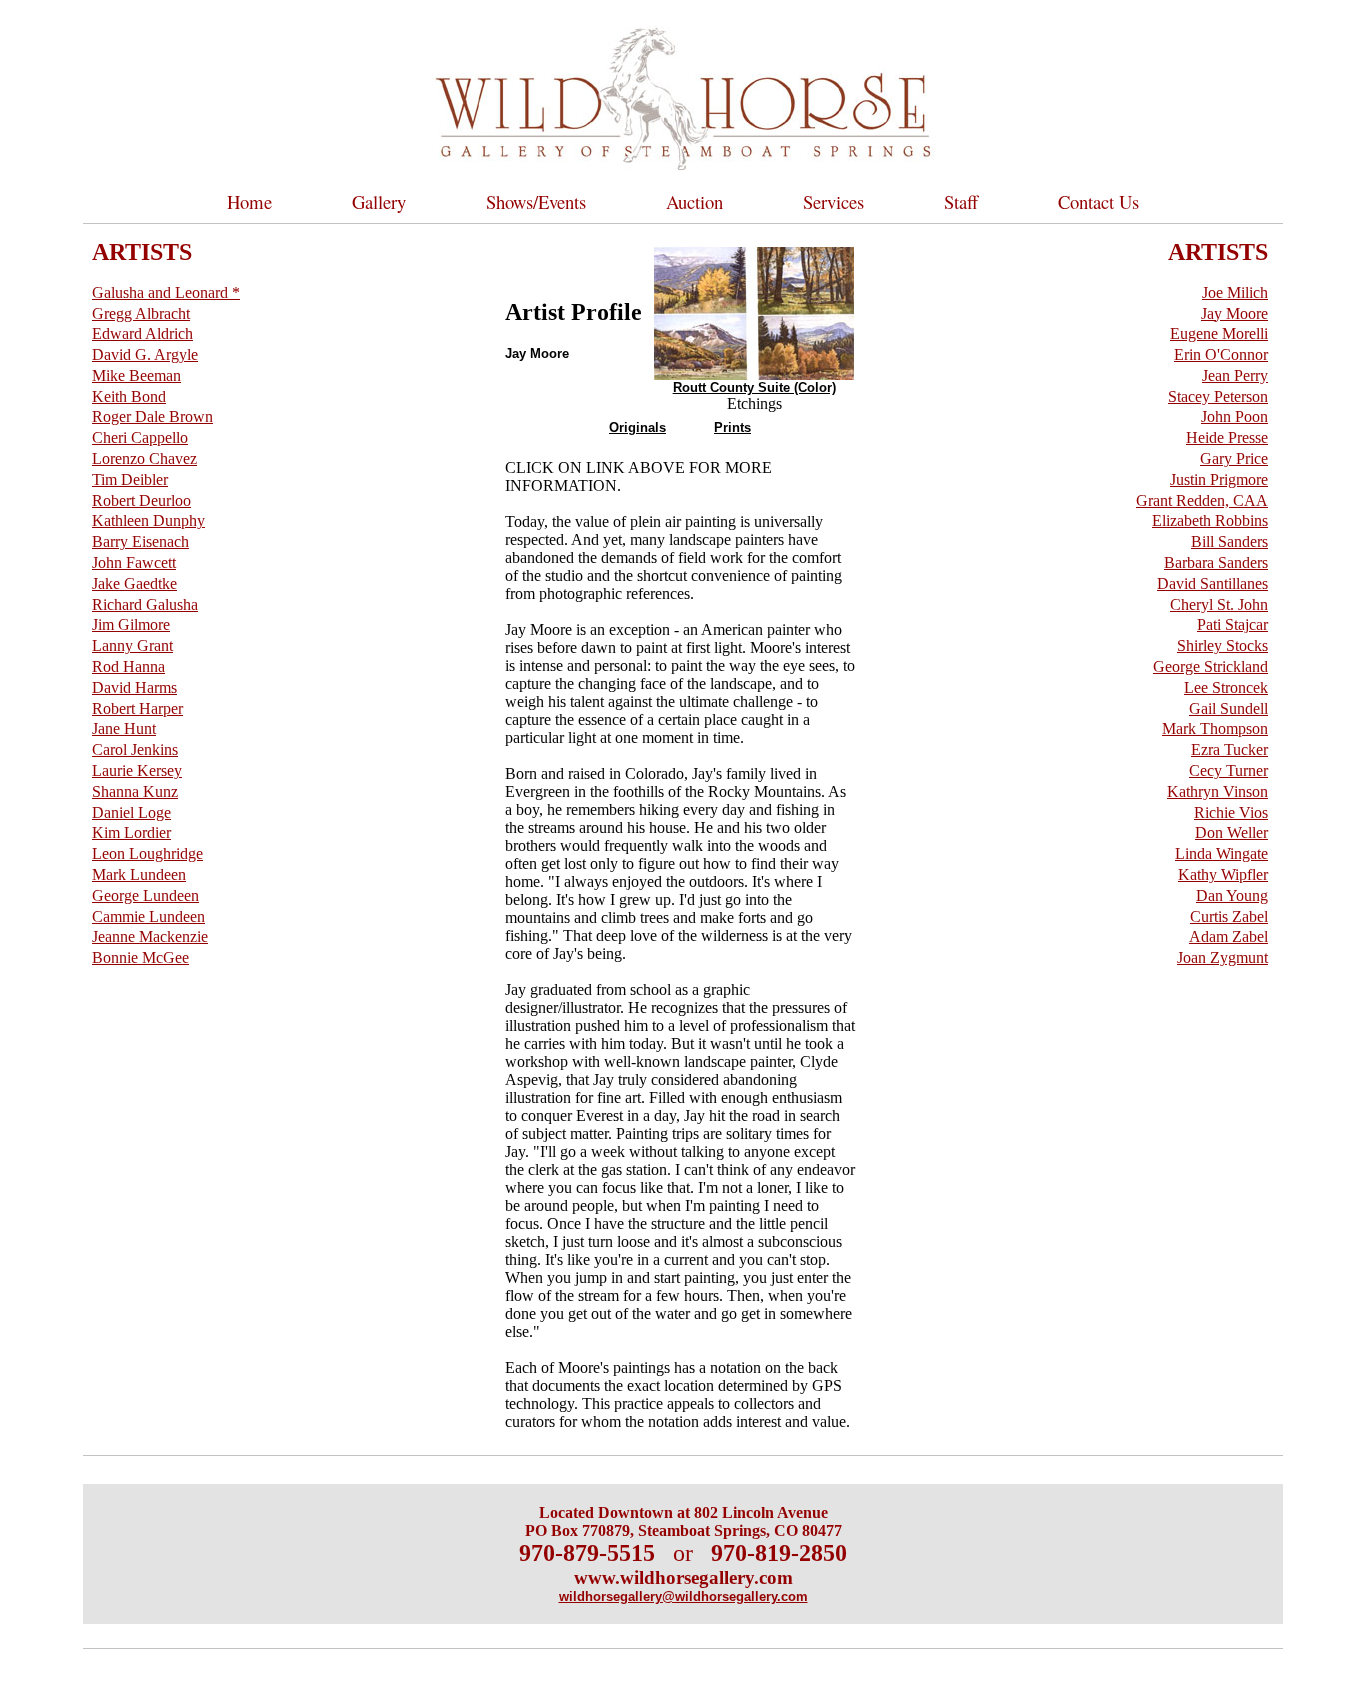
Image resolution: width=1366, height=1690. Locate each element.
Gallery (379, 201)
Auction (694, 201)
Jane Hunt (124, 728)
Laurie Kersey (137, 770)
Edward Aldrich (142, 333)
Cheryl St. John (1219, 604)
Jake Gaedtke (134, 583)
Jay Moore (1234, 313)
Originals (637, 427)
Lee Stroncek (1226, 687)
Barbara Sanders (1216, 562)
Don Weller (1231, 832)
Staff (961, 201)
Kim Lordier (131, 832)
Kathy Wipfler (1223, 874)
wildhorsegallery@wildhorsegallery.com (683, 1596)
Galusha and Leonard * (166, 292)
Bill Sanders (1229, 541)
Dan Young (1232, 895)
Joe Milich (1235, 292)
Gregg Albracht (141, 313)
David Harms (134, 687)
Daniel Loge (131, 812)
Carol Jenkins (135, 749)
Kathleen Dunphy (148, 520)
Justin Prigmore (1219, 479)
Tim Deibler (130, 479)
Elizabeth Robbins (1210, 520)
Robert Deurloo (141, 500)
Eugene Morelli (1219, 333)
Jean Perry (1235, 375)
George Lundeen (145, 895)
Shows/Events (536, 201)
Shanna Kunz (135, 791)
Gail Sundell (1228, 708)
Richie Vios (1231, 812)
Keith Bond (129, 396)
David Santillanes (1212, 583)
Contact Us (1098, 201)
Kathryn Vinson (1217, 791)
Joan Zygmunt (1222, 957)
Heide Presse (1227, 437)
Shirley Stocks (1222, 645)
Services (833, 201)
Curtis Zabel (1229, 916)
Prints (732, 427)
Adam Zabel (1228, 936)
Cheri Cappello (140, 437)
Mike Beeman (136, 375)
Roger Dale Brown (152, 416)
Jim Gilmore (131, 624)
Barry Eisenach (140, 541)
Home (249, 201)
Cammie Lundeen (148, 916)
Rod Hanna (128, 666)
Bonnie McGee (140, 957)
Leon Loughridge (147, 853)
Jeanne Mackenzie (150, 936)
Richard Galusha (145, 604)
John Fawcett (134, 562)
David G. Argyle (145, 354)
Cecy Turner (1228, 770)
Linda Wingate (1221, 853)
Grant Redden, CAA (1202, 500)
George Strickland (1210, 666)
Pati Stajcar (1232, 624)
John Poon (1234, 416)
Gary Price (1234, 458)
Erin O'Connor (1221, 354)
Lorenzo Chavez (144, 458)
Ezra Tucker (1229, 749)
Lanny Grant (132, 645)
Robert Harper (137, 708)
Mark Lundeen (139, 874)
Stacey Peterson (1218, 396)
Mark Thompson (1215, 728)
